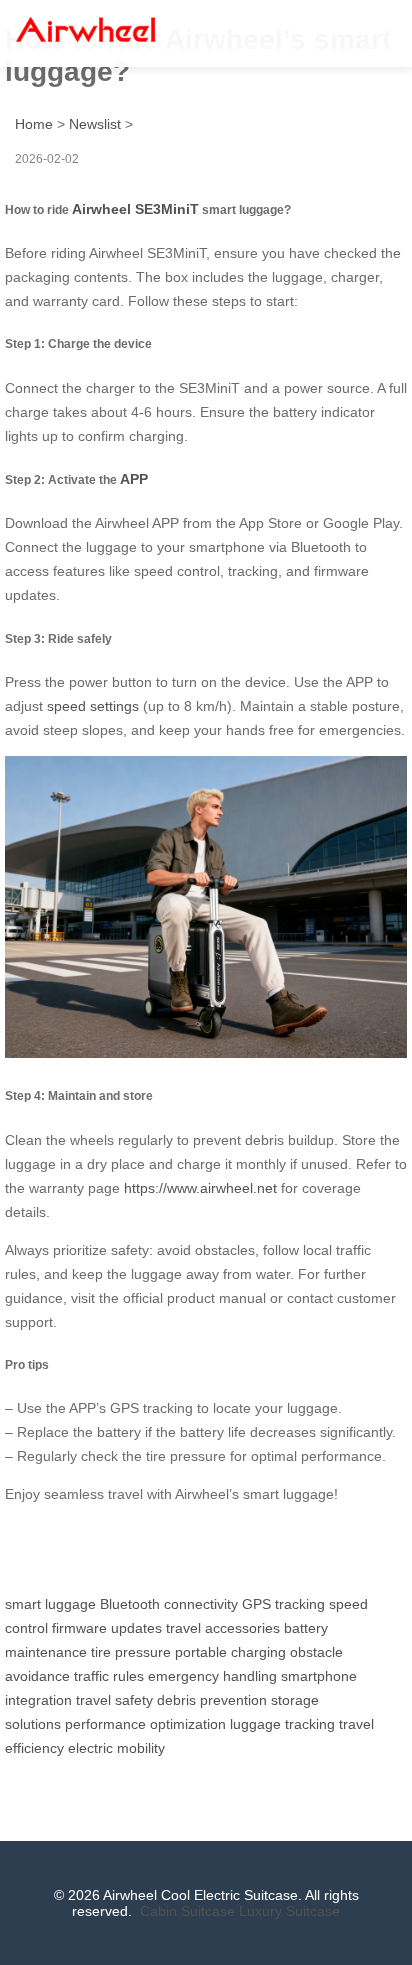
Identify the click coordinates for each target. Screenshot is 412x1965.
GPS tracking (283, 1604)
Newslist (95, 124)
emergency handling (212, 1676)
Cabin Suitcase (187, 1911)
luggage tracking (282, 1724)
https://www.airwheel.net (200, 1188)
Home (34, 124)
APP (134, 479)
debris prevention (212, 1700)
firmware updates (107, 1628)
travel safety (114, 1700)
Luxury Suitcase (289, 1911)
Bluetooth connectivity (169, 1604)
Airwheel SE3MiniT (135, 209)
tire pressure (131, 1652)
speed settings (93, 706)
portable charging (230, 1652)
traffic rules (109, 1676)
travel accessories (223, 1628)
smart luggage (50, 1604)
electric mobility (116, 1748)
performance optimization (145, 1724)
